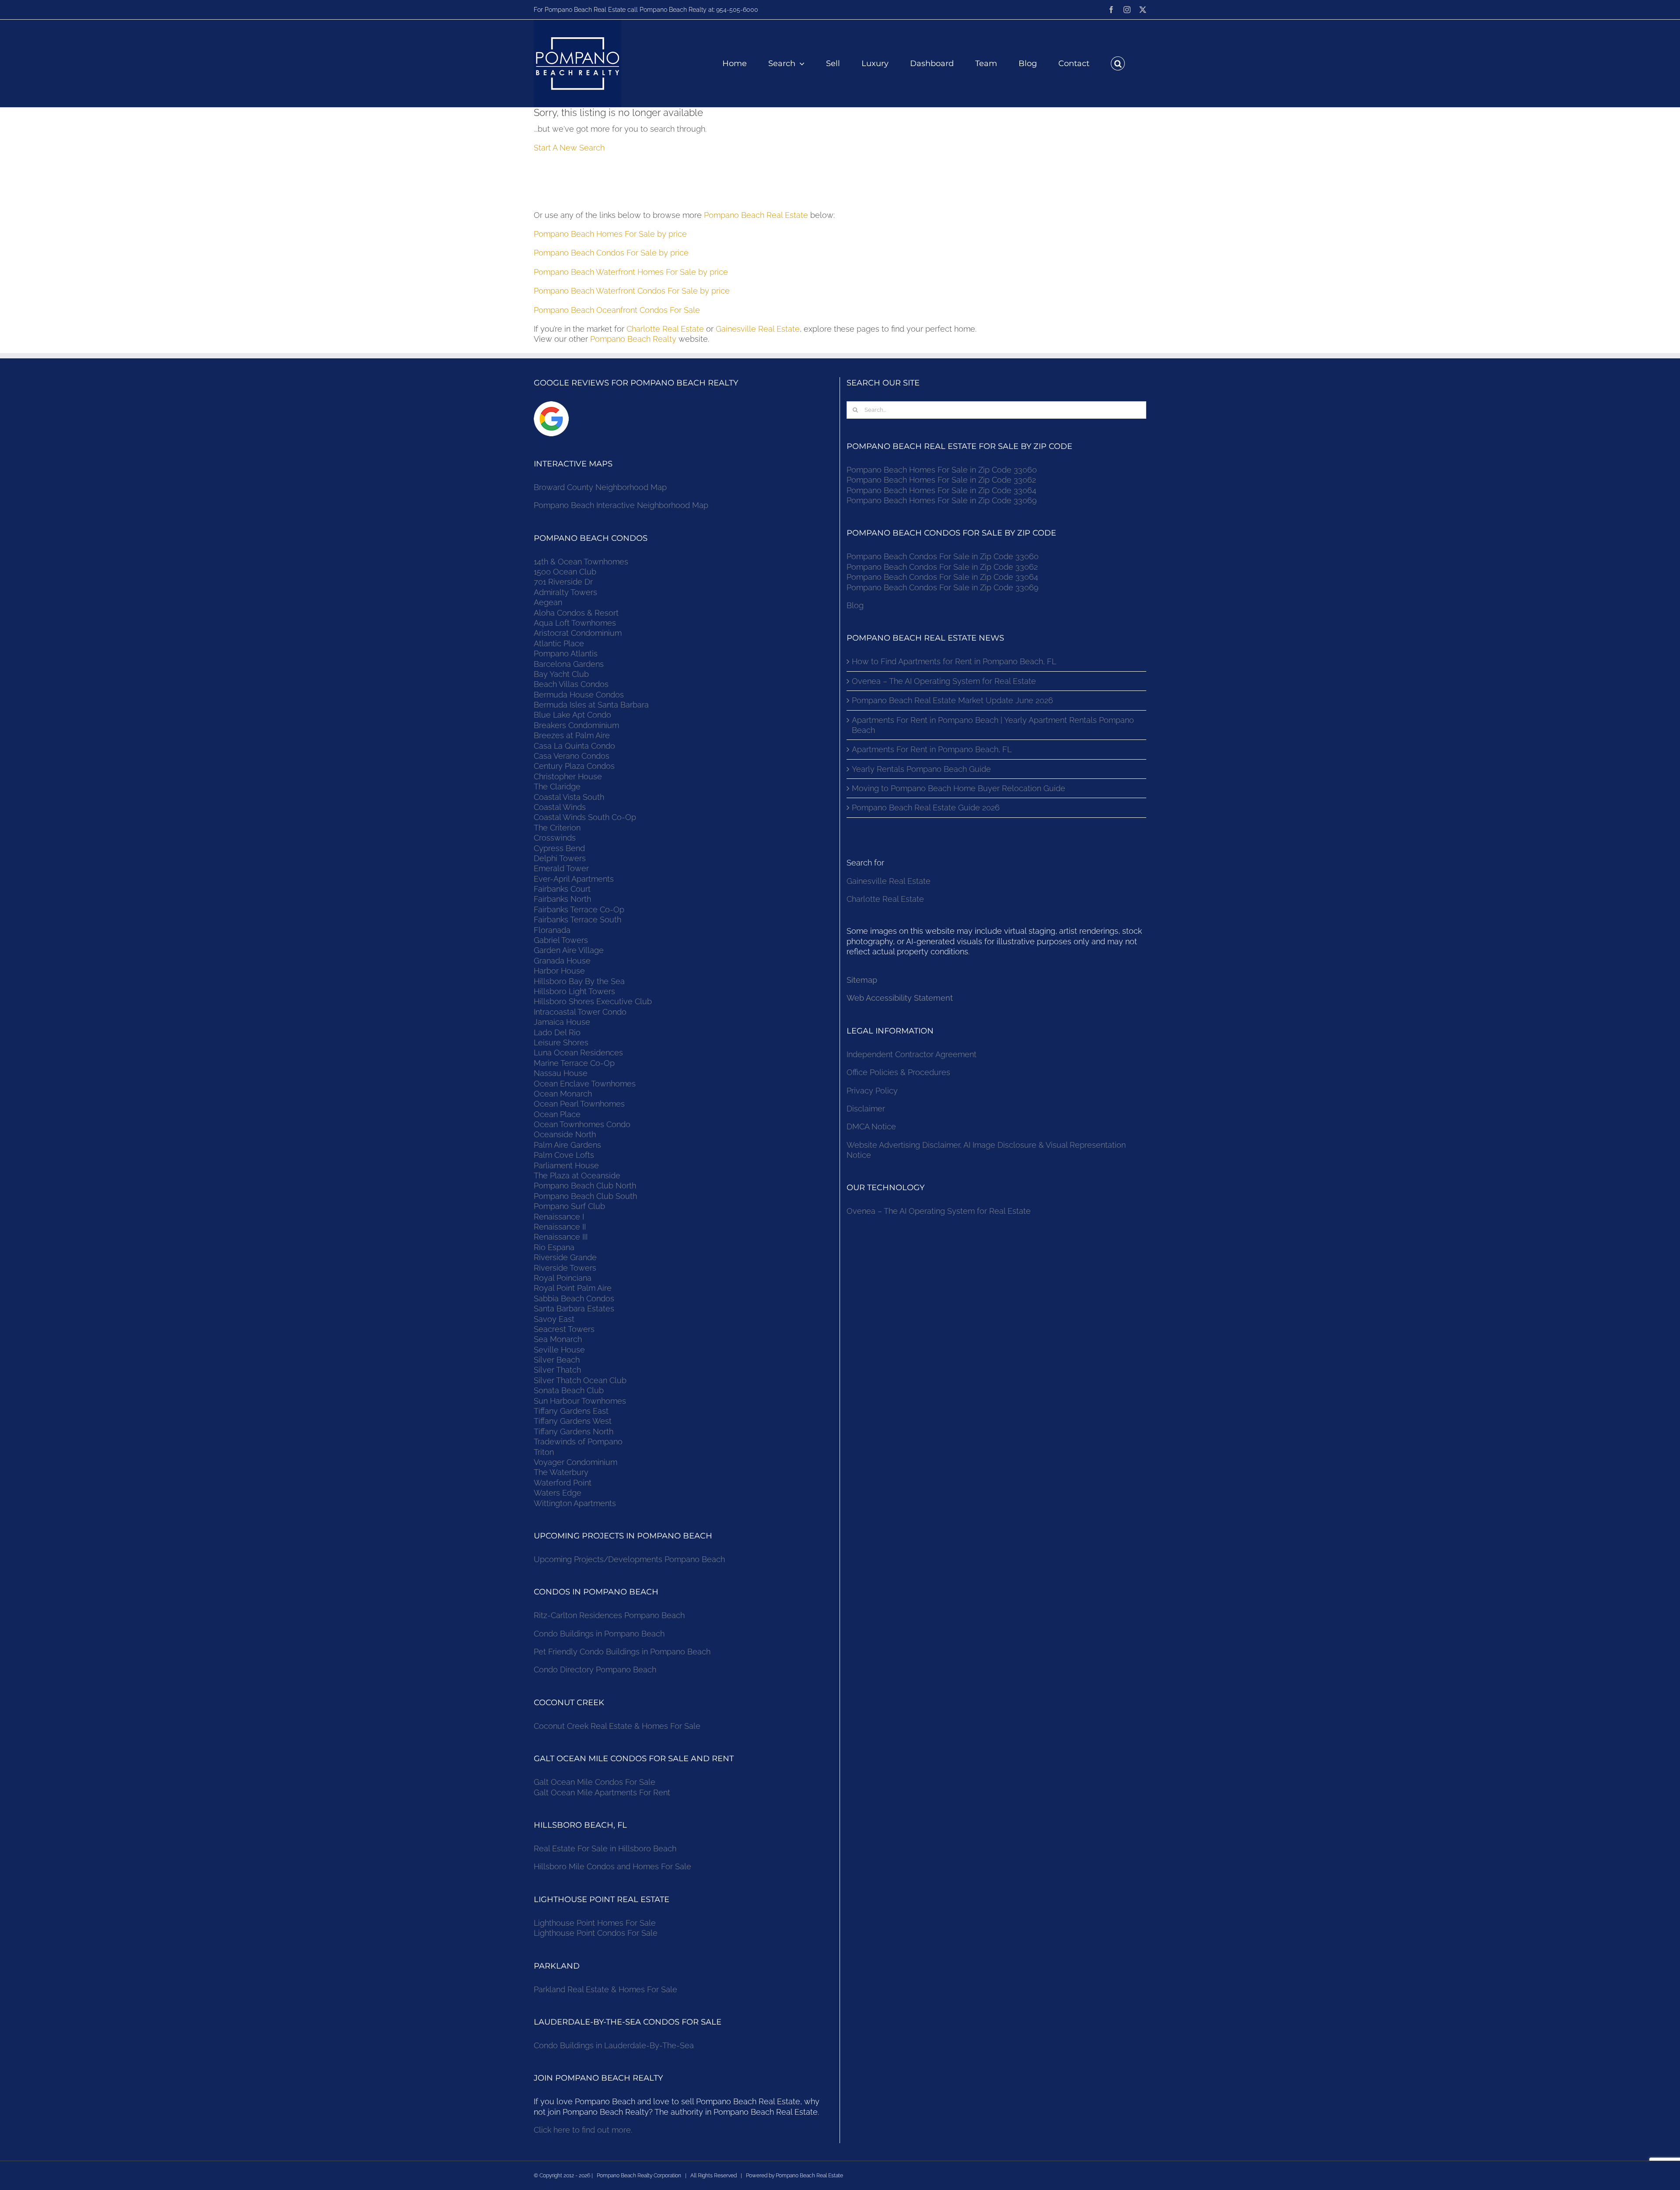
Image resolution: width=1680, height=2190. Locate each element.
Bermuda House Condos (579, 695)
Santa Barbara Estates (574, 1309)
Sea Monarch (558, 1339)
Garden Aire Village (569, 950)
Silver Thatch (557, 1370)
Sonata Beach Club (569, 1390)
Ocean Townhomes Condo (582, 1124)
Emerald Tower (561, 868)
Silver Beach (557, 1360)
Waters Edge (558, 1493)
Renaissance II (560, 1227)
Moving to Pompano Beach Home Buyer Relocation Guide (959, 788)
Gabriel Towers (561, 940)
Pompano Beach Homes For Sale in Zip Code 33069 (942, 500)
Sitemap (862, 980)
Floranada (552, 930)
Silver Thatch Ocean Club (580, 1380)
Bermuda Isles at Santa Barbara (591, 705)
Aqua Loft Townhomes (575, 623)
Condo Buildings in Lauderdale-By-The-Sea (614, 2045)
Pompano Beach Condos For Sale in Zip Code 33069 (943, 587)
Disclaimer (867, 1109)
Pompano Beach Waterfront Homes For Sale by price (631, 272)
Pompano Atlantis (566, 653)
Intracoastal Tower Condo (580, 1012)
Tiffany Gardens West (573, 1421)
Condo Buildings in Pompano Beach (599, 1634)
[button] (1118, 63)
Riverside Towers (565, 1268)
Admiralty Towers (565, 592)
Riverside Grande (565, 1257)
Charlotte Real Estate (665, 329)
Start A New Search (569, 148)
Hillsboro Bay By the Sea (579, 981)
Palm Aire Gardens (569, 1145)
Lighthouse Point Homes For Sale (595, 1923)
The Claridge (557, 787)
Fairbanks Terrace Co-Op (579, 909)
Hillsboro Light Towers (574, 991)
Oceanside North (565, 1134)
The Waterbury (561, 1472)
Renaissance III (561, 1237)
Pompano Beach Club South (585, 1196)
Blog (855, 605)
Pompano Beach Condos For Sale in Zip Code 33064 (942, 577)
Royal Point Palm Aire (573, 1288)
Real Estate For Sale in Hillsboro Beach (605, 1848)
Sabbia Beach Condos (574, 1298)
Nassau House (561, 1073)
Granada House (562, 961)
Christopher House (568, 776)
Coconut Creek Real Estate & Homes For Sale (617, 1726)
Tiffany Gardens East (571, 1411)
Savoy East (554, 1319)
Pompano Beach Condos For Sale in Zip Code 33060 (943, 556)
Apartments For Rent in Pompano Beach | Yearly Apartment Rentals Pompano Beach (993, 725)
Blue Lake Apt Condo (572, 715)
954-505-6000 (737, 10)
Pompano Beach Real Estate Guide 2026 (926, 808)
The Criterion (557, 828)
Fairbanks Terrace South (577, 920)
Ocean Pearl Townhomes (579, 1104)
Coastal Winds (560, 807)
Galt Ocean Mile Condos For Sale (595, 1782)
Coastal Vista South (569, 797)
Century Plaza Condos (574, 766)
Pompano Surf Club (569, 1206)
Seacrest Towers (564, 1329)
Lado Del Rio (557, 1032)
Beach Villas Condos (571, 684)
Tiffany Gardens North (574, 1431)
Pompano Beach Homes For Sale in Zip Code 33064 (941, 490)
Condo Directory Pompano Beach (595, 1670)
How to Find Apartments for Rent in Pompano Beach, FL (954, 661)
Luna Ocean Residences (578, 1053)
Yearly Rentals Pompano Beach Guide (921, 769)
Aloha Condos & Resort (576, 613)
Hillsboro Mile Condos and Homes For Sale (612, 1866)
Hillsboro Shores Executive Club (593, 1001)
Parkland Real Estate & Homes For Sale (605, 1989)
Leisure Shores (561, 1042)
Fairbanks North (562, 899)
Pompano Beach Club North (585, 1186)
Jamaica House (562, 1022)
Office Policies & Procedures (898, 1072)
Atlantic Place (559, 643)
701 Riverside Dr (563, 582)
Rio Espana (554, 1247)
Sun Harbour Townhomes (580, 1401)
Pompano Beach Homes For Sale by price (610, 234)
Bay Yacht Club (561, 674)
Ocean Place (557, 1114)
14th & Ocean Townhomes (581, 562)
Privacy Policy (872, 1091)
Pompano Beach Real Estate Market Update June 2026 (952, 700)
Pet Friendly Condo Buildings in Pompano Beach (622, 1652)
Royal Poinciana (565, 1278)
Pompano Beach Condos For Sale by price (611, 253)
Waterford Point (563, 1483)
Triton (544, 1452)
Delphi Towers (560, 858)
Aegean (548, 602)
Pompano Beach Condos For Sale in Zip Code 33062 (942, 567)
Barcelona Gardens (569, 664)
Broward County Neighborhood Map (600, 487)
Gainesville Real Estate (758, 329)
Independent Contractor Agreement (912, 1054)
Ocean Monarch (563, 1094)
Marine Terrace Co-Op (574, 1063)
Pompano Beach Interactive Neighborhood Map (621, 505)
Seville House (559, 1350)
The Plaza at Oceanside (577, 1176)
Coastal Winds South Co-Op (585, 817)
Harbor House (559, 971)
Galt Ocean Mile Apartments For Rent (602, 1792)
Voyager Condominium (576, 1462)
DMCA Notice (871, 1127)
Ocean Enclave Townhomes (585, 1084)
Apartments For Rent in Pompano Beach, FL (932, 749)
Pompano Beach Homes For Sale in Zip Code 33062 (941, 480)
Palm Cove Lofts (564, 1155)
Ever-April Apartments (574, 879)
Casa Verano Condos (572, 756)
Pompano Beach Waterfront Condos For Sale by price (632, 291)
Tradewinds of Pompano (578, 1442)
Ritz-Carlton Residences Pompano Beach (609, 1615)
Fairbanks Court (562, 889)
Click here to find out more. (583, 2130)
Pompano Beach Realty (633, 339)
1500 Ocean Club (565, 572)
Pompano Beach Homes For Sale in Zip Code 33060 (942, 470)
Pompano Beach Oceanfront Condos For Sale (617, 310)
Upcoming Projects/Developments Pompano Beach (629, 1559)
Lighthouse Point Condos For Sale (596, 1933)
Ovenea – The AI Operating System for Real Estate (944, 681)
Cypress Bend (559, 848)
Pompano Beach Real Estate (756, 215)
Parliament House (566, 1165)
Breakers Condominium (576, 725)
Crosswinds (555, 838)
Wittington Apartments (575, 1503)
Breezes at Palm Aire (572, 735)
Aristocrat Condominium (578, 633)
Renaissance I (559, 1217)
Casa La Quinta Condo (574, 746)
